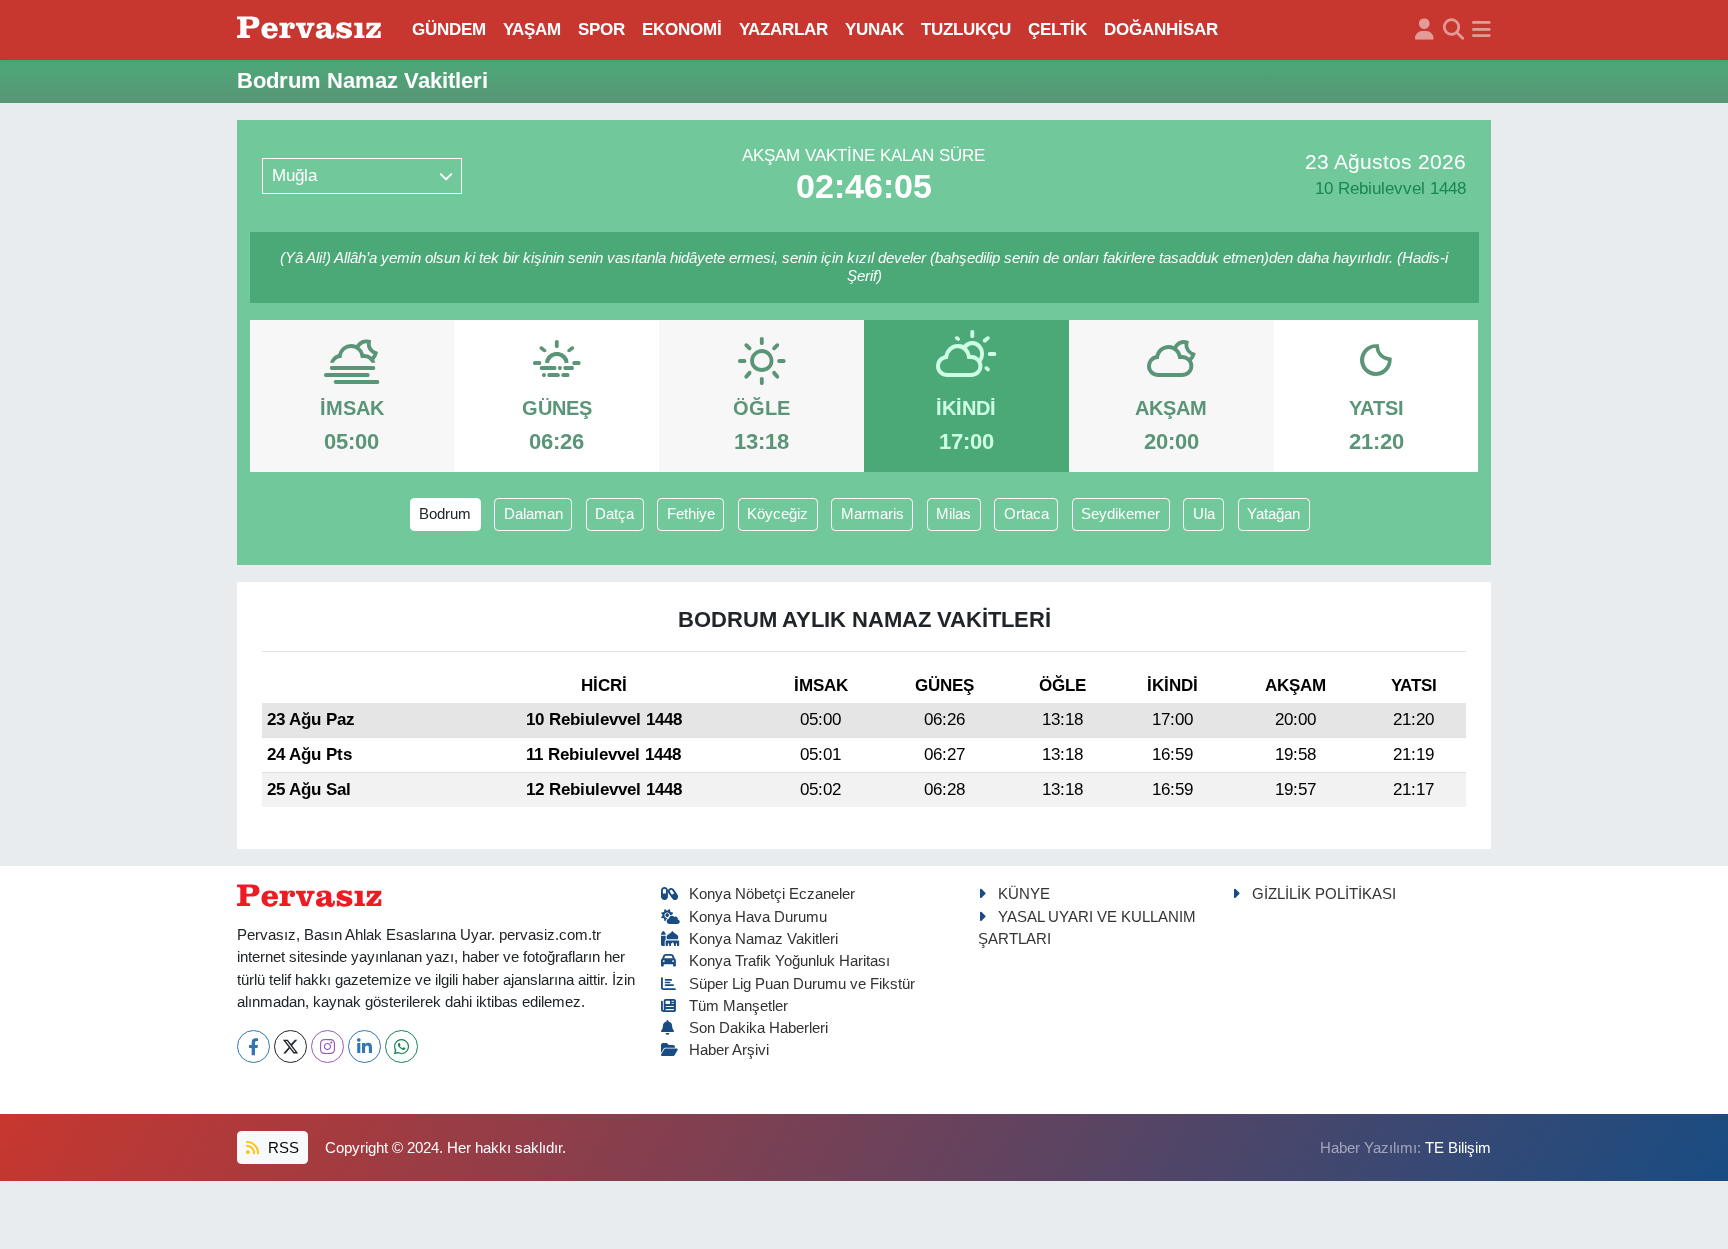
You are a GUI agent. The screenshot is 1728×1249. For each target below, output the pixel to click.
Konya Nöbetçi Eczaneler (772, 894)
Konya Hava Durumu (758, 917)
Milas (953, 514)
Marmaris (872, 514)
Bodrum (445, 514)
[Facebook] (253, 1046)
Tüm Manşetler (738, 1006)
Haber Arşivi (729, 1050)
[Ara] (1453, 30)
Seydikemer (1120, 514)
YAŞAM (532, 29)
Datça (614, 514)
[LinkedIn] (364, 1046)
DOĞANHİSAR (1161, 29)
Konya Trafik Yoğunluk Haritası (789, 961)
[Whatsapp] (401, 1046)
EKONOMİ (682, 29)
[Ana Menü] (1481, 30)
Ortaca (1026, 514)
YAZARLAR (783, 29)
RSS (281, 1148)
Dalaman (533, 514)
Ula (1204, 514)
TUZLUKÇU (966, 29)
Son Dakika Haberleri (758, 1028)
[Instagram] (327, 1046)
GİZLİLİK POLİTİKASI (1324, 894)
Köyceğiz (777, 514)
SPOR (601, 29)
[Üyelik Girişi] (1424, 30)
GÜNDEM (449, 29)
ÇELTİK (1057, 29)
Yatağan (1273, 514)
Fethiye (691, 514)
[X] (290, 1046)
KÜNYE (1024, 894)
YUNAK (874, 29)
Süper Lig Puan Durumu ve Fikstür (802, 984)
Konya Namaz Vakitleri (763, 939)
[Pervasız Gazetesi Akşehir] (312, 29)
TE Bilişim (1458, 1148)
